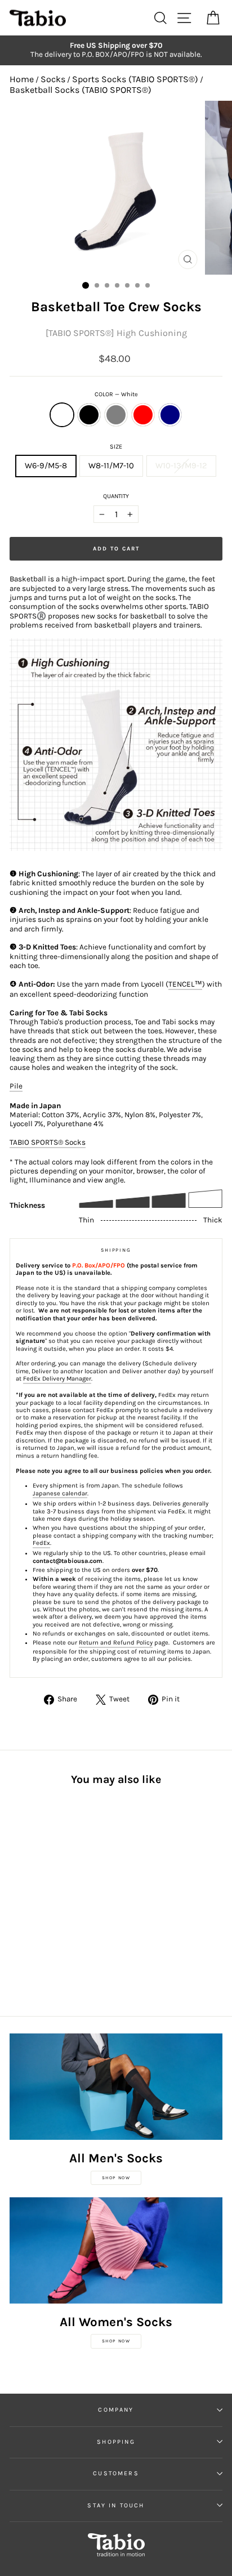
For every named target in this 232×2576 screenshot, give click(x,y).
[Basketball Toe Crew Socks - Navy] (68, 1893)
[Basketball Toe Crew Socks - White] (16, 1893)
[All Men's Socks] (116, 2087)
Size (116, 447)
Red (143, 415)
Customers (116, 2473)
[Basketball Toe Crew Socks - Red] (55, 1893)
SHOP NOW (116, 2178)
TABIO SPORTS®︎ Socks (48, 1142)
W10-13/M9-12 (181, 466)
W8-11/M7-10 (111, 466)
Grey (116, 415)
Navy (170, 415)
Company (116, 2410)
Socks (53, 79)
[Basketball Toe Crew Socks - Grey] (42, 1893)
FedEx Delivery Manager (57, 1379)
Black (89, 415)
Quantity (116, 496)
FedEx (41, 1543)
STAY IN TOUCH (116, 2505)
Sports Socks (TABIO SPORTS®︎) (135, 79)
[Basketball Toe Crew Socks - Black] (29, 1893)
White (62, 415)
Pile (16, 1086)
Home (22, 79)
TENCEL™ (185, 984)
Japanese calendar (60, 1493)
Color (116, 394)
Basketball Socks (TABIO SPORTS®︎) (81, 90)
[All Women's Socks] (116, 2250)
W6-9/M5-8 (46, 466)
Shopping (116, 2442)
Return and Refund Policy (116, 1643)
